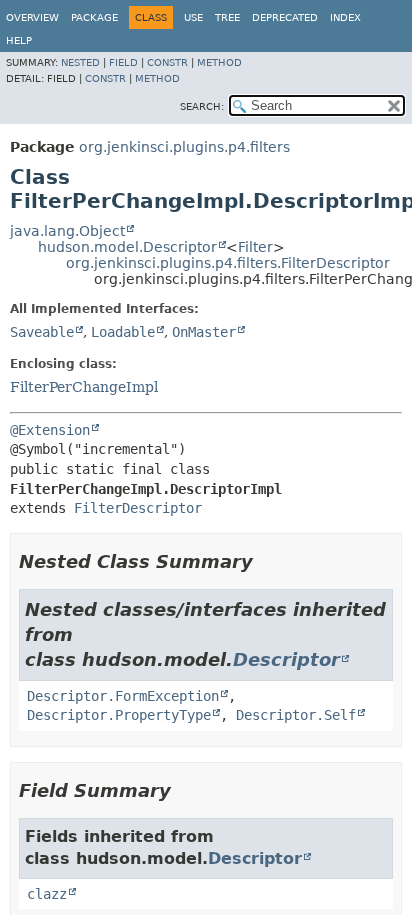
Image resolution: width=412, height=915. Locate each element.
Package (94, 17)
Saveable (42, 332)
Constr (167, 62)
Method (219, 62)
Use (193, 17)
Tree (227, 17)
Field (123, 62)
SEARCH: (202, 106)
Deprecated (285, 17)
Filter (255, 247)
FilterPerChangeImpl (84, 387)
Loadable (123, 332)
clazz (47, 894)
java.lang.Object (67, 231)
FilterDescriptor (138, 508)
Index (345, 17)
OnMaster (204, 332)
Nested (80, 62)
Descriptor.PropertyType (119, 715)
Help (19, 40)
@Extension (50, 430)
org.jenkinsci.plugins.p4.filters (184, 147)
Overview (32, 17)
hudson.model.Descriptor (127, 247)
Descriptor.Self (296, 715)
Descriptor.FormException (123, 696)
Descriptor (286, 659)
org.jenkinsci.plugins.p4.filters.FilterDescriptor (228, 263)
